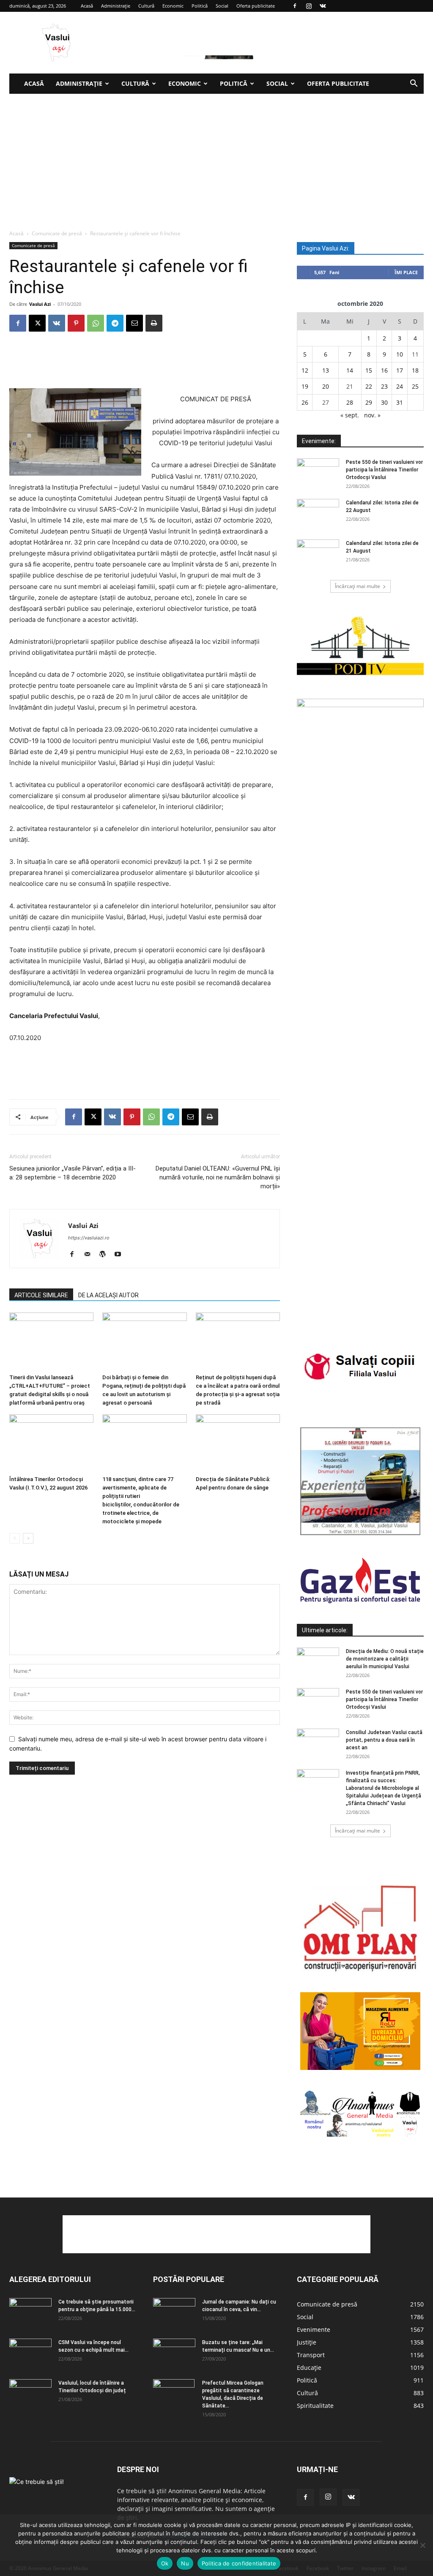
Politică (200, 6)
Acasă (87, 6)
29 (369, 402)
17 (400, 370)
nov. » (372, 415)
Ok (165, 2563)
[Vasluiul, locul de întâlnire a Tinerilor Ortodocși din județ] (30, 2394)
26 (305, 402)
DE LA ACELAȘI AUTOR (108, 1295)
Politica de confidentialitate (239, 2563)
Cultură (146, 6)
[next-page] (28, 1538)
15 (369, 370)
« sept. (350, 415)
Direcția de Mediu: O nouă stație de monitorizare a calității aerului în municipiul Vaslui (385, 1659)
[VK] (57, 323)
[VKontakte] (323, 6)
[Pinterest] (76, 323)
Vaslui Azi (40, 304)
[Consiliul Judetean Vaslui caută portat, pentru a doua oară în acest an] (318, 1743)
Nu (185, 2563)
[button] (414, 84)
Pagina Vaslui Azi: (326, 248)
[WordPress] (106, 1255)
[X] (37, 323)
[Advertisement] (216, 157)
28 (350, 402)
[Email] (134, 323)
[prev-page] (15, 1538)
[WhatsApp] (96, 323)
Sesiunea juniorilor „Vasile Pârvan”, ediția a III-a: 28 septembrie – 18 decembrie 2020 (73, 1173)
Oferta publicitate (256, 6)
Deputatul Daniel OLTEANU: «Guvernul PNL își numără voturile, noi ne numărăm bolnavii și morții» (218, 1177)
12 (305, 370)
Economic (173, 6)
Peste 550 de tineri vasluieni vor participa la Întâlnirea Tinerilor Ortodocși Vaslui (384, 470)
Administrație (116, 6)
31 (400, 402)
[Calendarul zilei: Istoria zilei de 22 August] (318, 514)
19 (305, 386)
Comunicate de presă (57, 233)
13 (326, 370)
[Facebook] (295, 6)
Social (222, 6)
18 (415, 370)
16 (384, 370)
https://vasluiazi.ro (89, 1238)
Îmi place (406, 272)
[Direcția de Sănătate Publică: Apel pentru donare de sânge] (238, 1443)
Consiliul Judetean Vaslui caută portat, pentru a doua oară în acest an (384, 1740)
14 (350, 370)
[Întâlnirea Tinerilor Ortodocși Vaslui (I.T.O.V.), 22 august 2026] (51, 1443)
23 (384, 386)
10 (400, 354)
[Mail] (90, 1255)
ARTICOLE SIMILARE (41, 1295)
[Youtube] (121, 1255)
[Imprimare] (154, 323)
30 (384, 402)
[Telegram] (115, 323)
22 (369, 386)
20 (326, 386)
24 (400, 386)
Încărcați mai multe (358, 586)
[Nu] (422, 2545)
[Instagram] (309, 6)
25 (415, 386)
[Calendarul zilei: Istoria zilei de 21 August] (318, 554)
